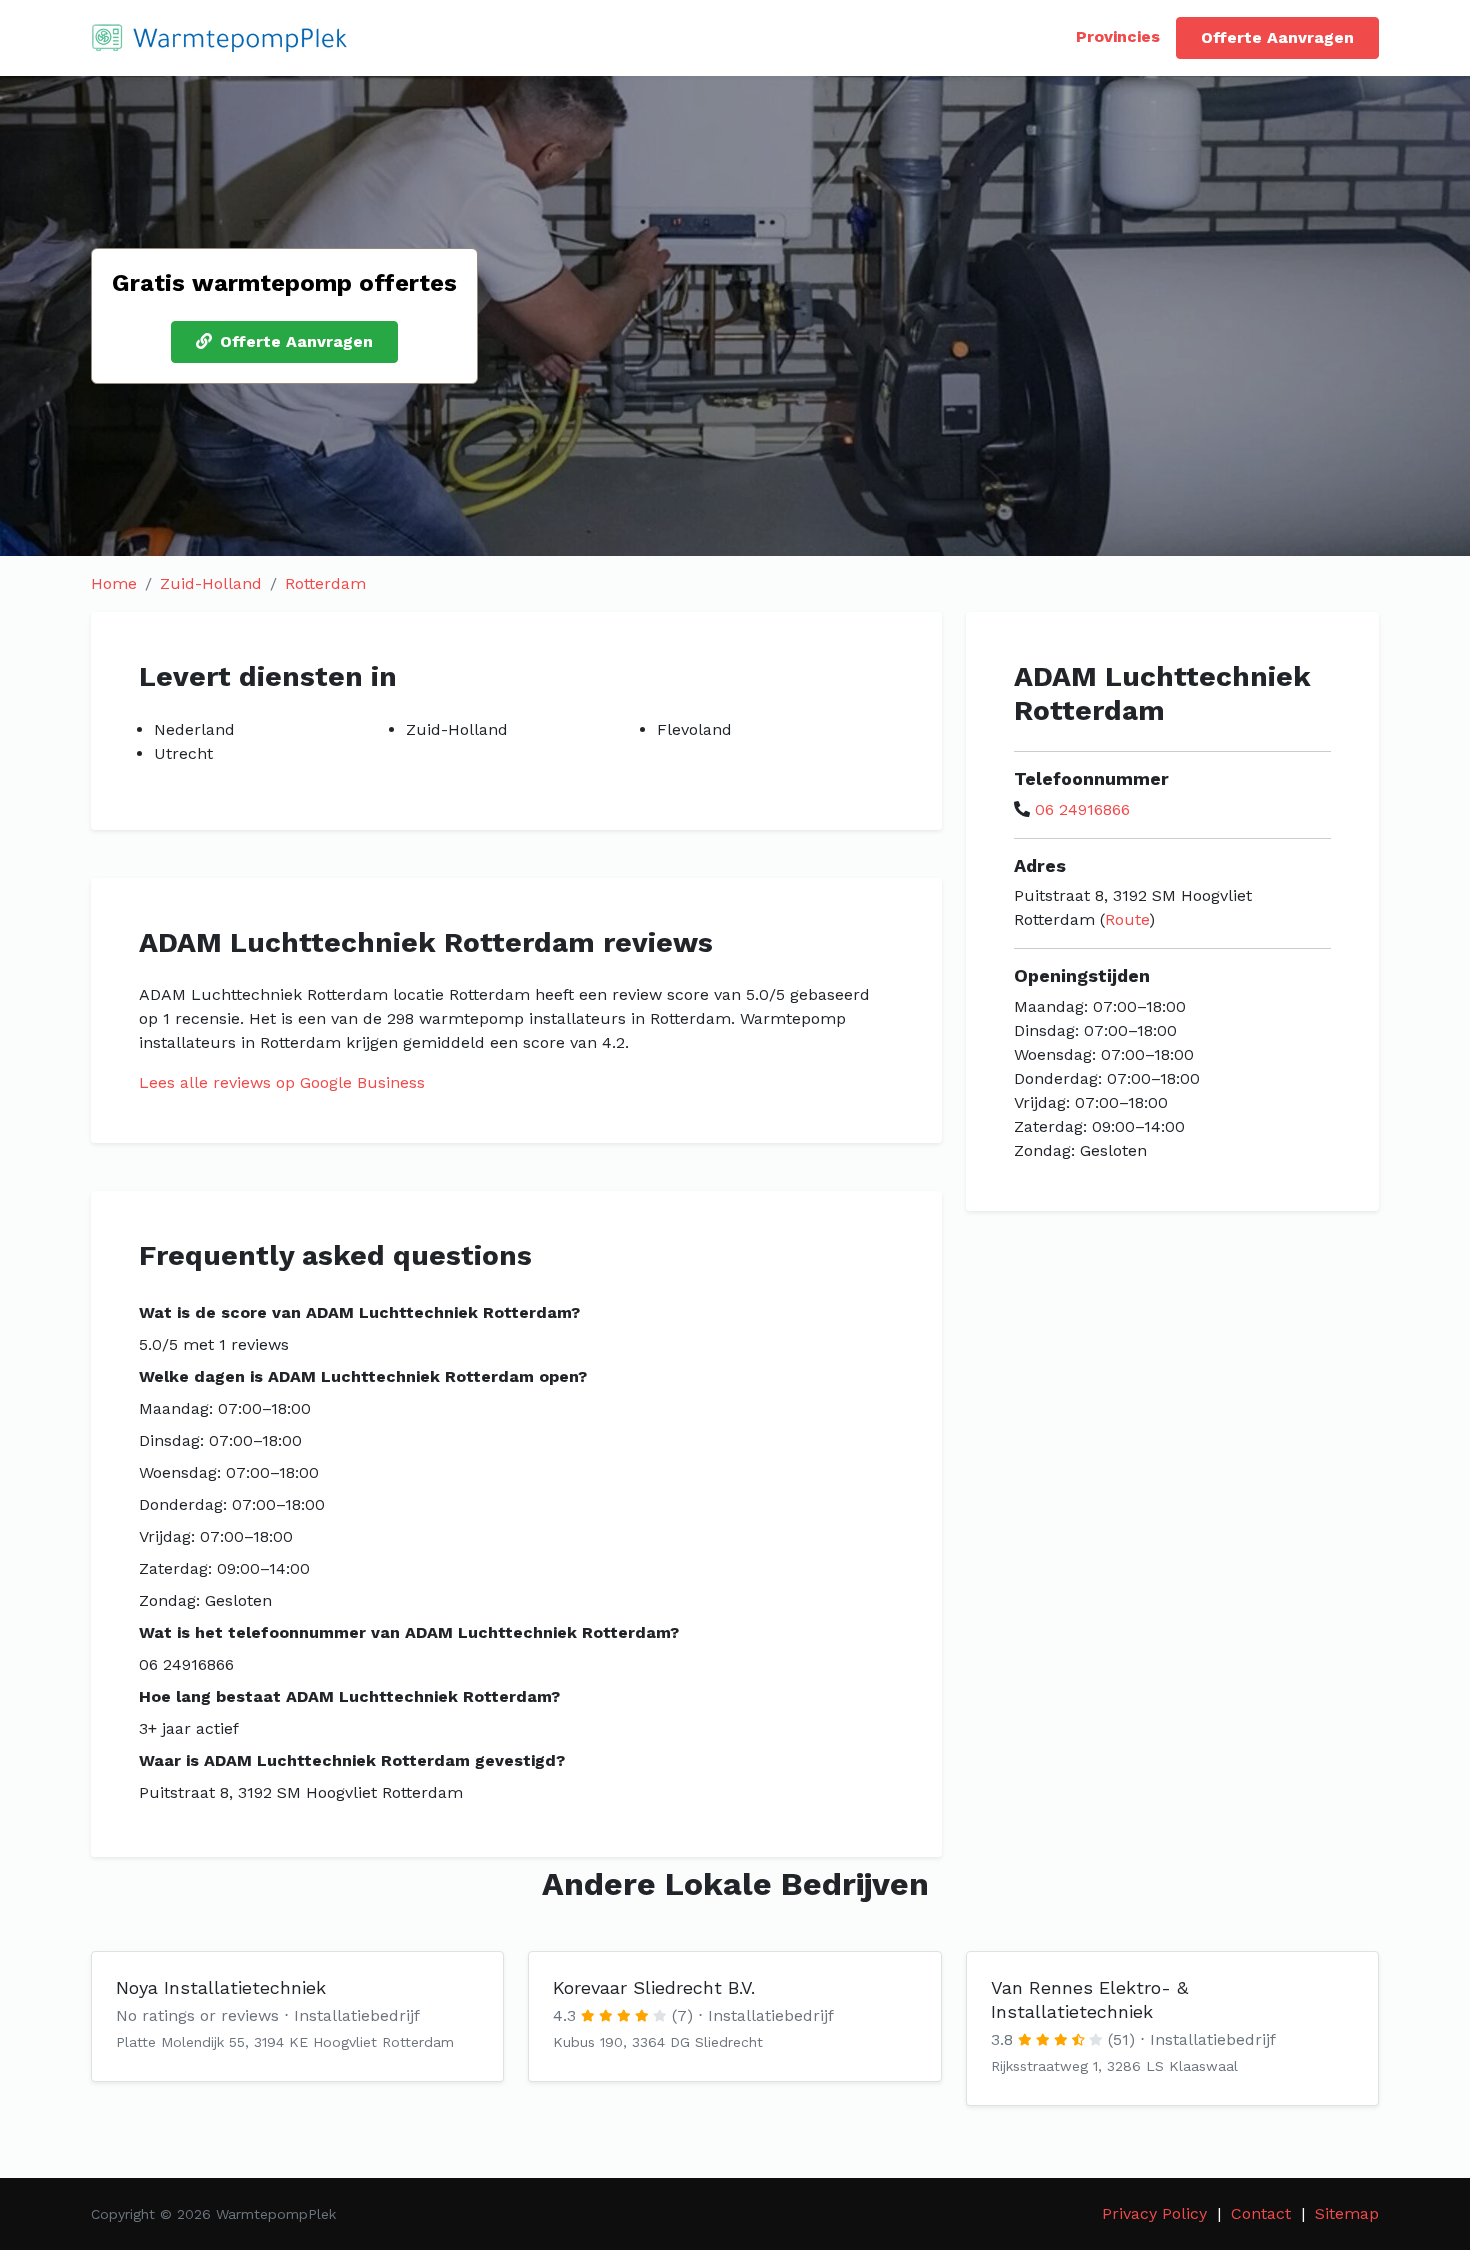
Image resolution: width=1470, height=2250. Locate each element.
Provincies (1118, 36)
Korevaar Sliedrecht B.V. (654, 1987)
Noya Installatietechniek (221, 1987)
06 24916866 (1082, 809)
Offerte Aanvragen (1277, 37)
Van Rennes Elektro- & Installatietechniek (1089, 1999)
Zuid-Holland (211, 583)
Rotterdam (325, 583)
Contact (1261, 2213)
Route (1127, 919)
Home (114, 583)
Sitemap (1347, 2213)
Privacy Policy (1154, 2213)
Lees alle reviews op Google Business (282, 1082)
